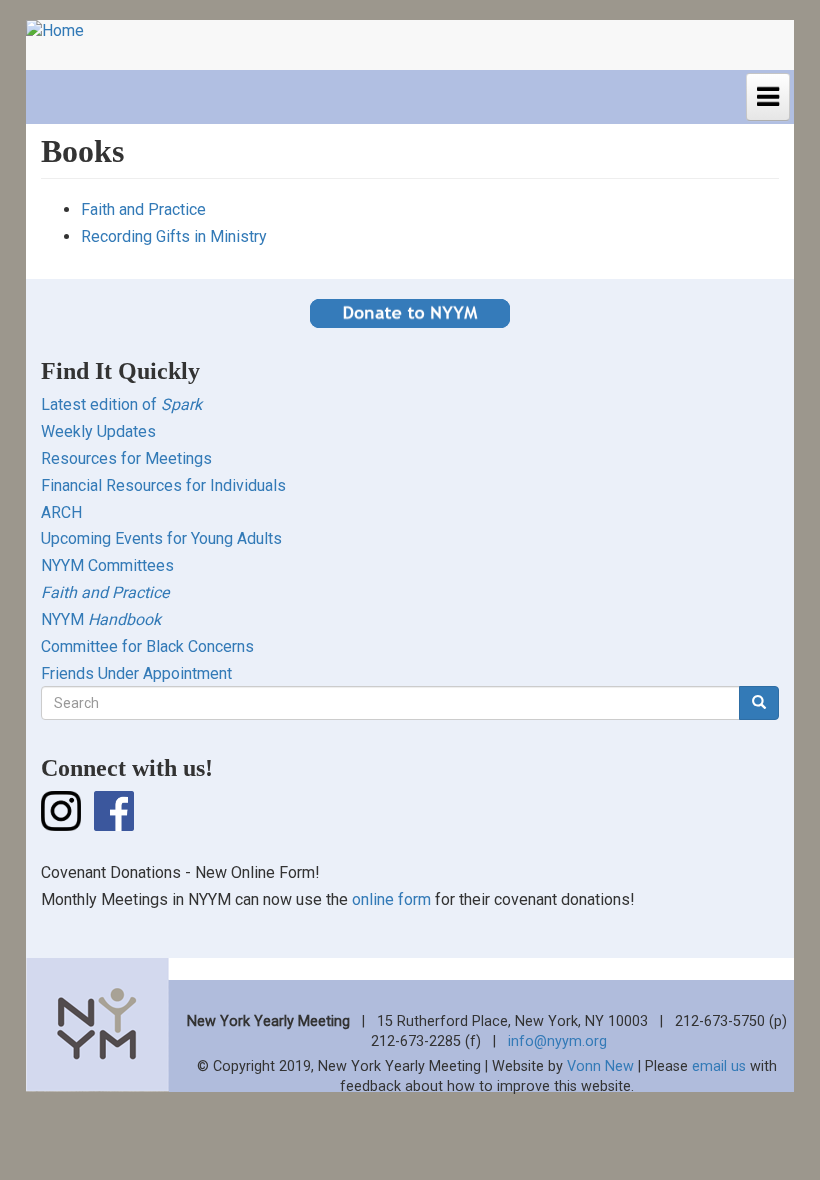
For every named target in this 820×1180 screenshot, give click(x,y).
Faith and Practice (143, 209)
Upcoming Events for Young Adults (161, 538)
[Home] (62, 31)
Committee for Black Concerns (147, 646)
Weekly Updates (98, 431)
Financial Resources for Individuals (163, 485)
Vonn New (600, 1066)
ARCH (61, 512)
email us (719, 1066)
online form (391, 899)
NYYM (101, 619)
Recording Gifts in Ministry (174, 236)
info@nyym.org (557, 1041)
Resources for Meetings (126, 458)
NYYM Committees (107, 565)
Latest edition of (121, 404)
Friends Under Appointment (136, 673)
